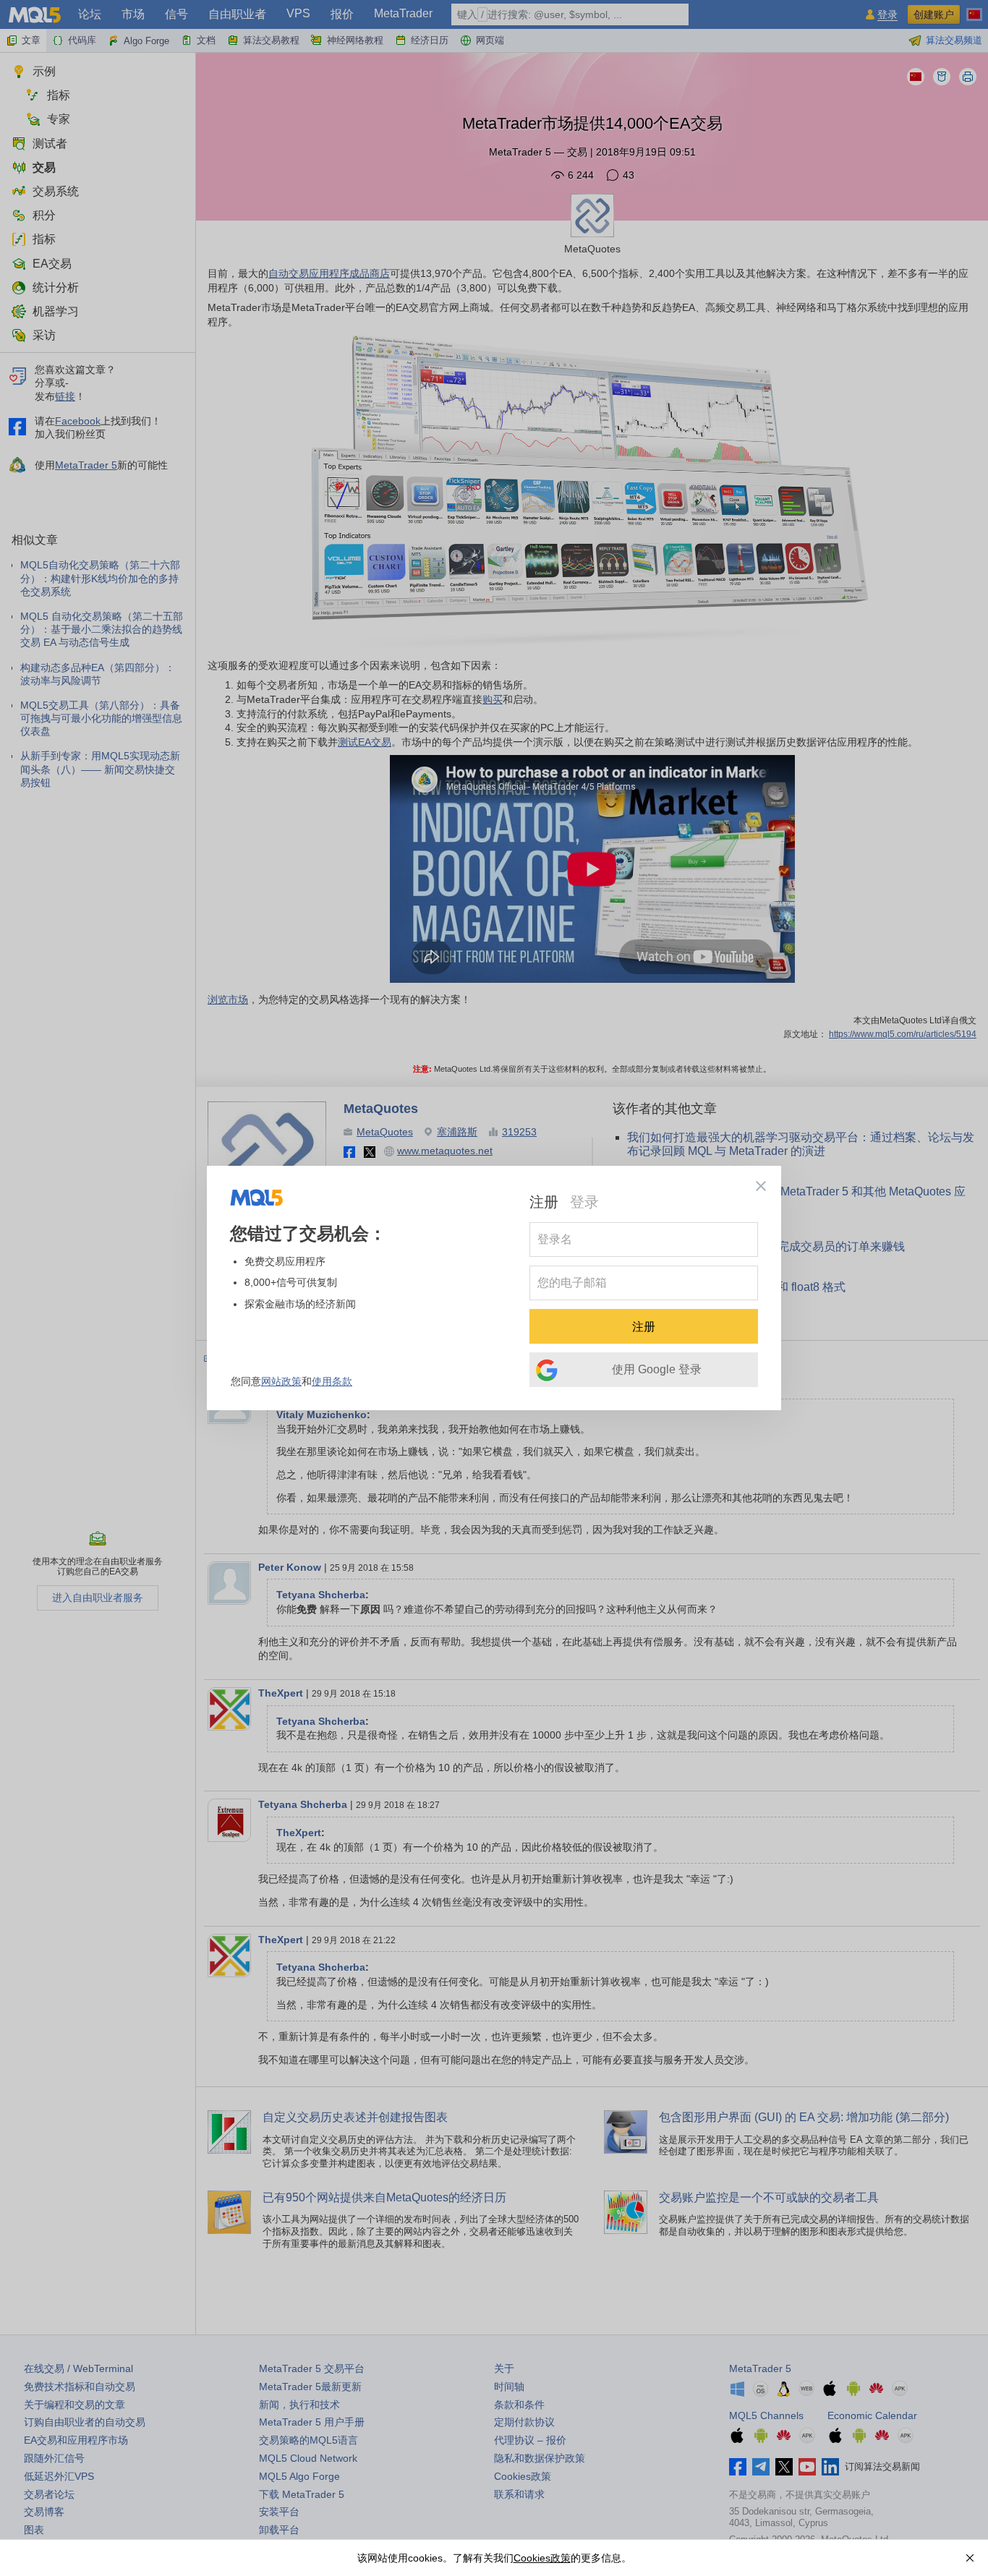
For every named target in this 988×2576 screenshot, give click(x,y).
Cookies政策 (542, 2558)
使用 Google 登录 (657, 1369)
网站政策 (281, 1381)
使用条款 (332, 1381)
